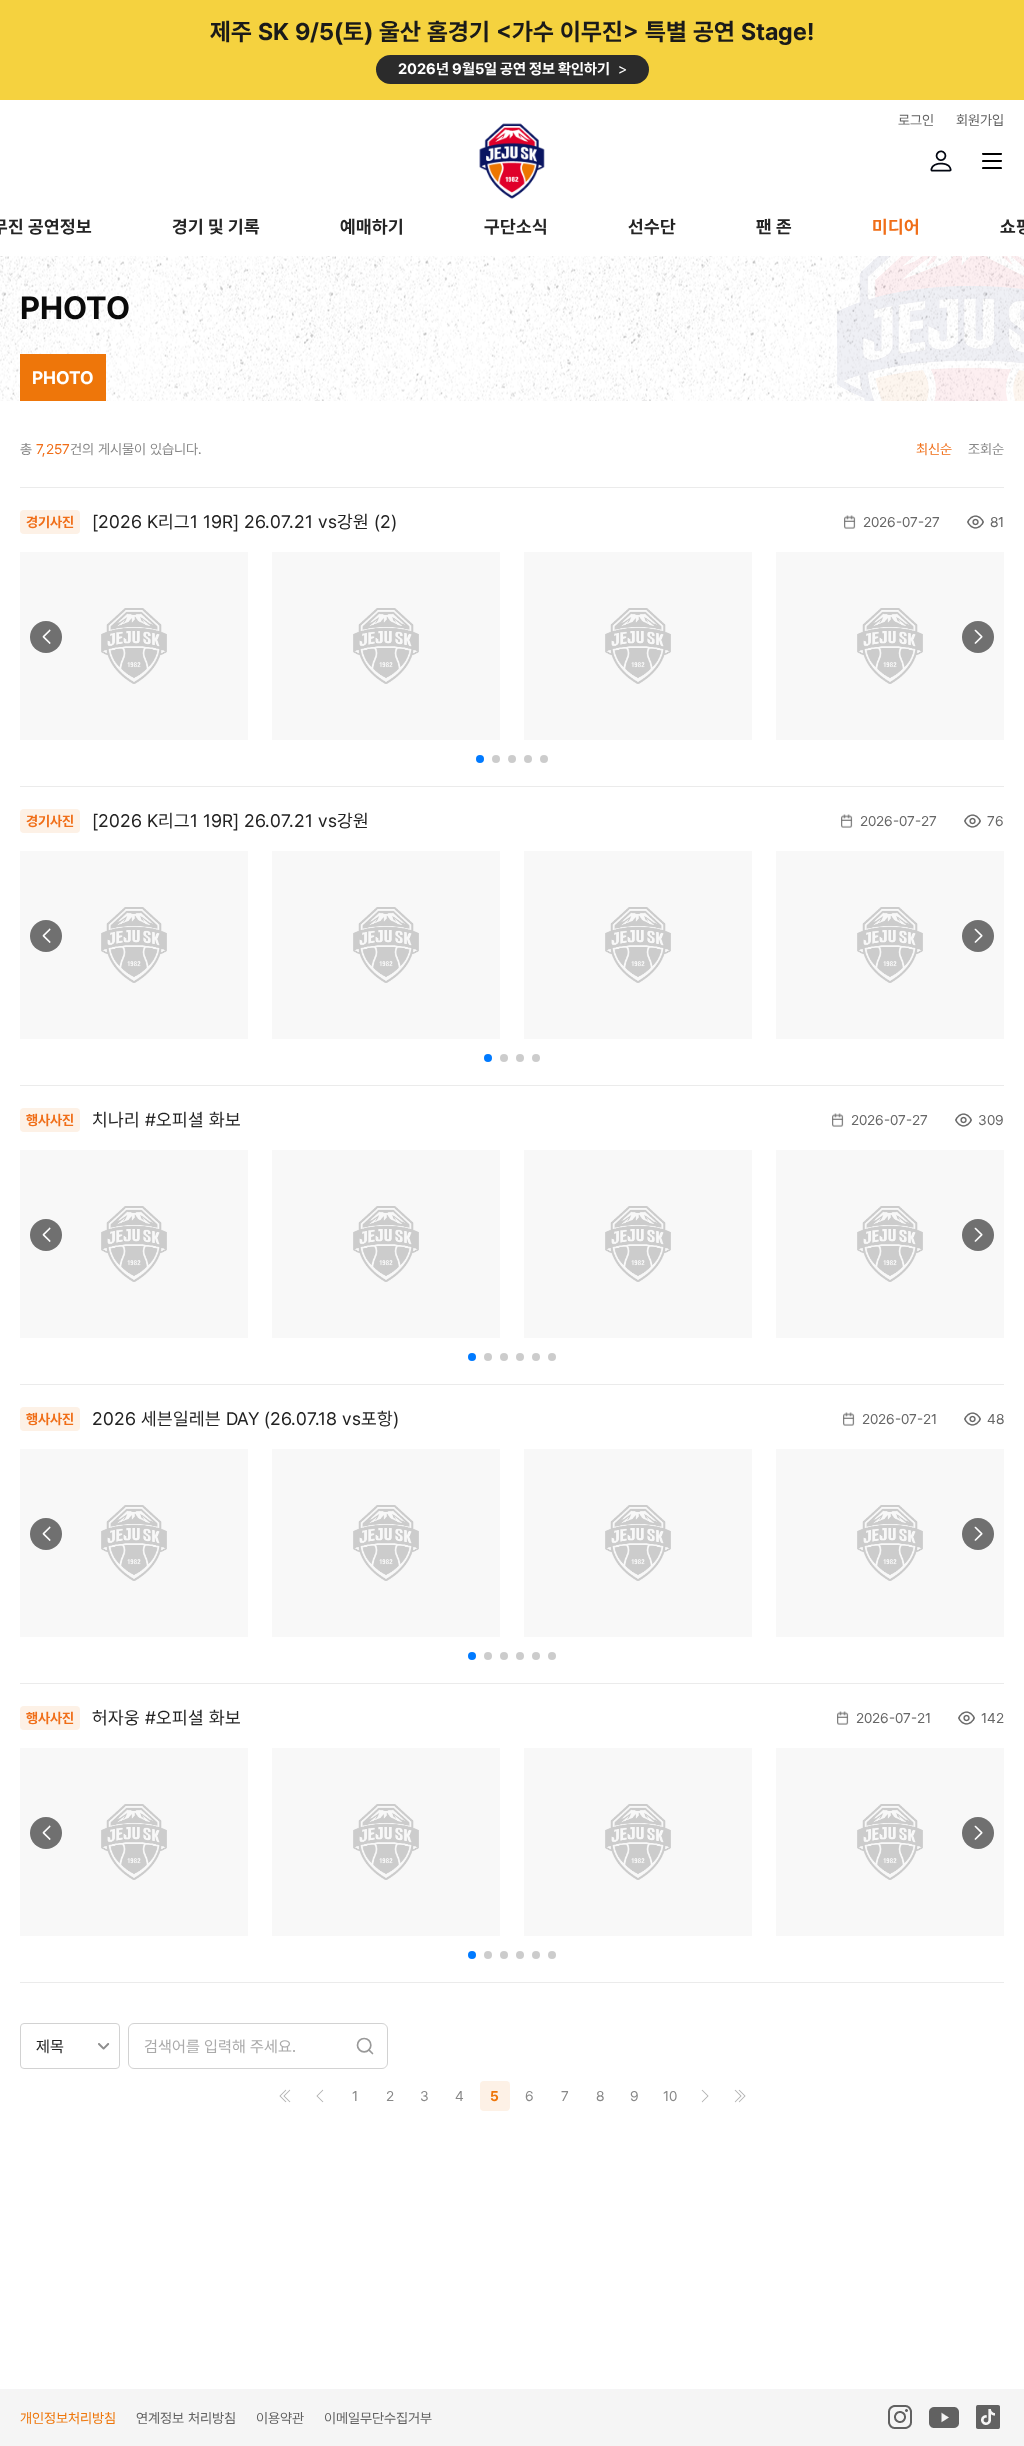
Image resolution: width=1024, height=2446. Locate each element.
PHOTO (63, 377)
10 (670, 2096)
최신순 (934, 449)
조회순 (986, 449)
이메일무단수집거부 (378, 2418)
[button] (46, 637)
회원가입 (980, 120)
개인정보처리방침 (68, 2418)
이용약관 (280, 2418)
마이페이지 (941, 161)
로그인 (916, 120)
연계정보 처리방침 (186, 2418)
